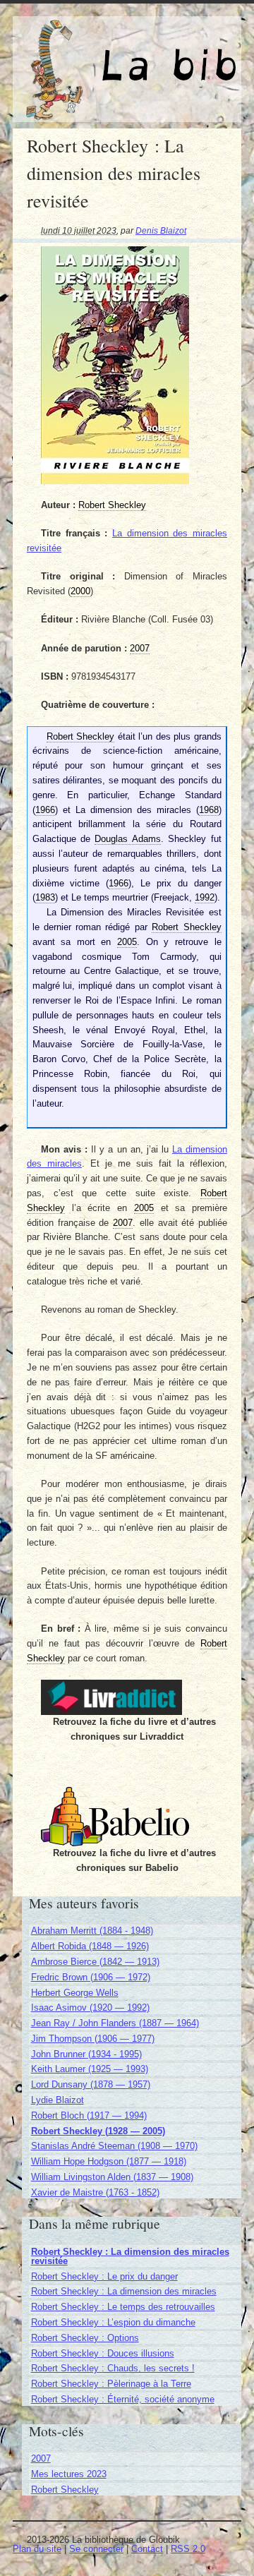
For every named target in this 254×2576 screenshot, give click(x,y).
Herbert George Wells (75, 1993)
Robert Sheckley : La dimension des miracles (124, 2291)
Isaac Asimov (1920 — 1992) (90, 2008)
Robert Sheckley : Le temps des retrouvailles (123, 2307)
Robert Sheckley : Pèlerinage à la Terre (111, 2384)
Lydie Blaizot (58, 2100)
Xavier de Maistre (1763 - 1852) (95, 2192)
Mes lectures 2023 (69, 2474)
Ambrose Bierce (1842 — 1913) (95, 1962)
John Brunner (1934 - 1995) (86, 2054)
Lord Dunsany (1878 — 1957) (91, 2084)
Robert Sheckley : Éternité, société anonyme (123, 2399)
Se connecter (96, 2549)
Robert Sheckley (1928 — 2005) (98, 2131)
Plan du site (37, 2549)
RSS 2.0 (188, 2549)
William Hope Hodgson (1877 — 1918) (109, 2161)
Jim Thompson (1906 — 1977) (93, 2039)
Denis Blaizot (161, 230)
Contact (147, 2549)
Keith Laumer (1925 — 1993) (90, 2069)
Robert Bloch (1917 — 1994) (89, 2115)
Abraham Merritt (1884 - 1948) (92, 1931)
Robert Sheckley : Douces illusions (103, 2353)
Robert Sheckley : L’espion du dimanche (113, 2322)
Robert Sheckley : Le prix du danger (104, 2276)
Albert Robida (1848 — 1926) (90, 1946)
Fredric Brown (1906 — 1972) (91, 1977)
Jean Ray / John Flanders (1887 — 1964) (115, 2023)
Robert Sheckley (65, 2490)
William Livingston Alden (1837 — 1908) (112, 2177)
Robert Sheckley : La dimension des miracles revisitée (130, 2256)
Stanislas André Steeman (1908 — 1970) (114, 2146)
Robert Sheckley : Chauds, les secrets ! (113, 2368)
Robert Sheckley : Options (85, 2338)
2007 (41, 2458)
